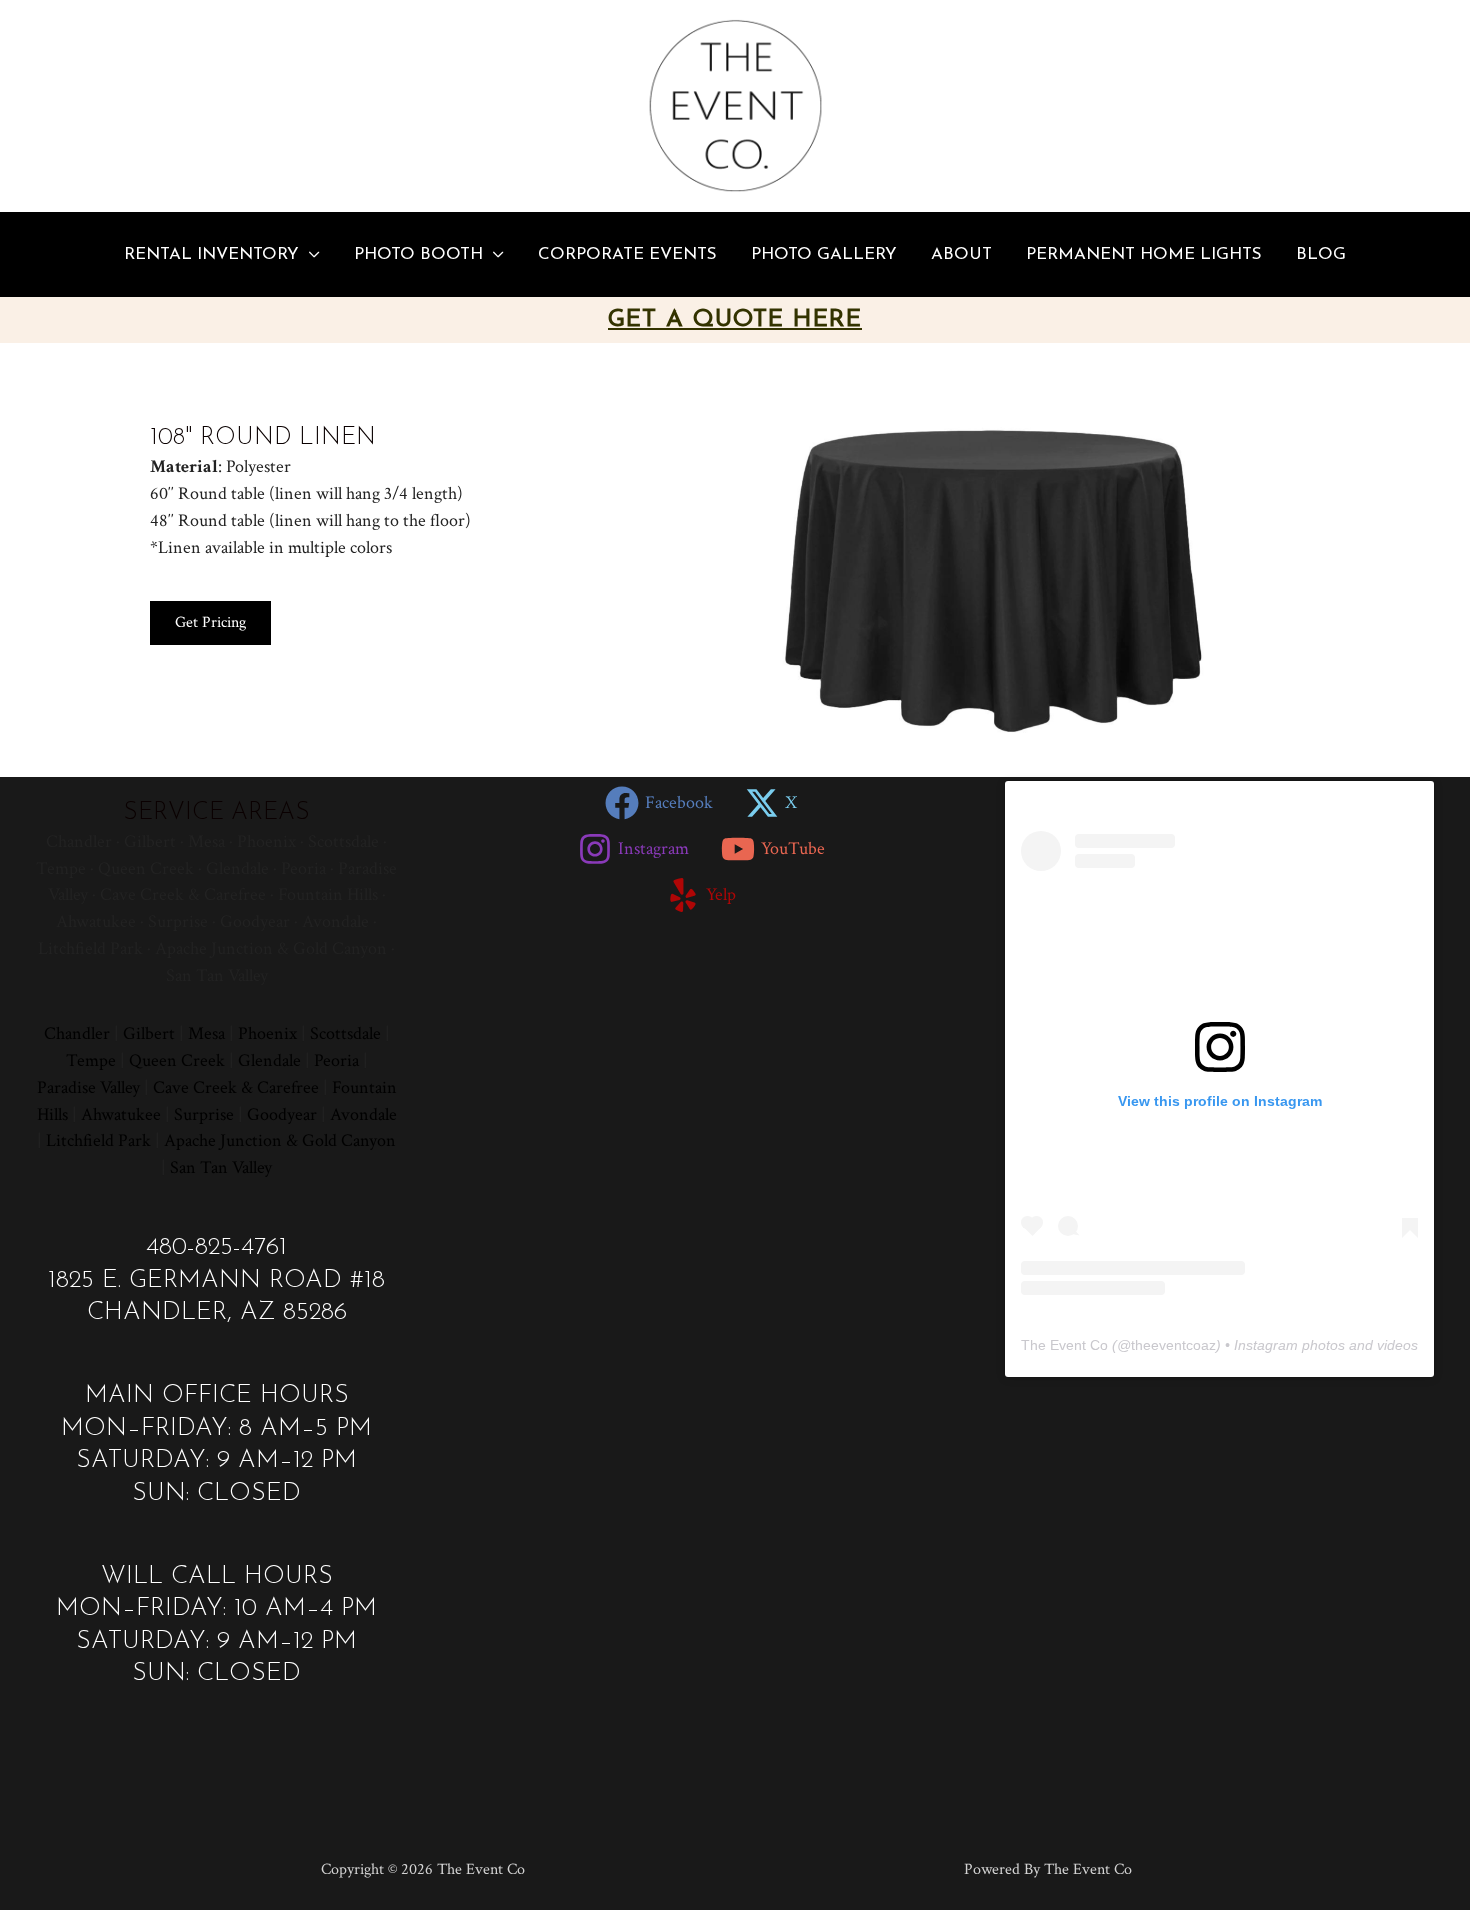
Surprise (204, 1114)
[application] (309, 254)
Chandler (77, 1033)
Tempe (91, 1060)
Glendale (269, 1060)
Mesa (206, 1033)
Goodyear (282, 1114)
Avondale (363, 1114)
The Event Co (1064, 1345)
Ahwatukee (121, 1114)
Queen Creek (177, 1060)
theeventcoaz (1173, 1345)
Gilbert (149, 1033)
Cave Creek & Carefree (236, 1087)
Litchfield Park (98, 1140)
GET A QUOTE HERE (735, 320)
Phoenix (267, 1033)
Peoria (336, 1060)
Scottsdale (345, 1033)
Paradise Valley (88, 1087)
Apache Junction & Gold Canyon (280, 1140)
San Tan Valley (221, 1167)
